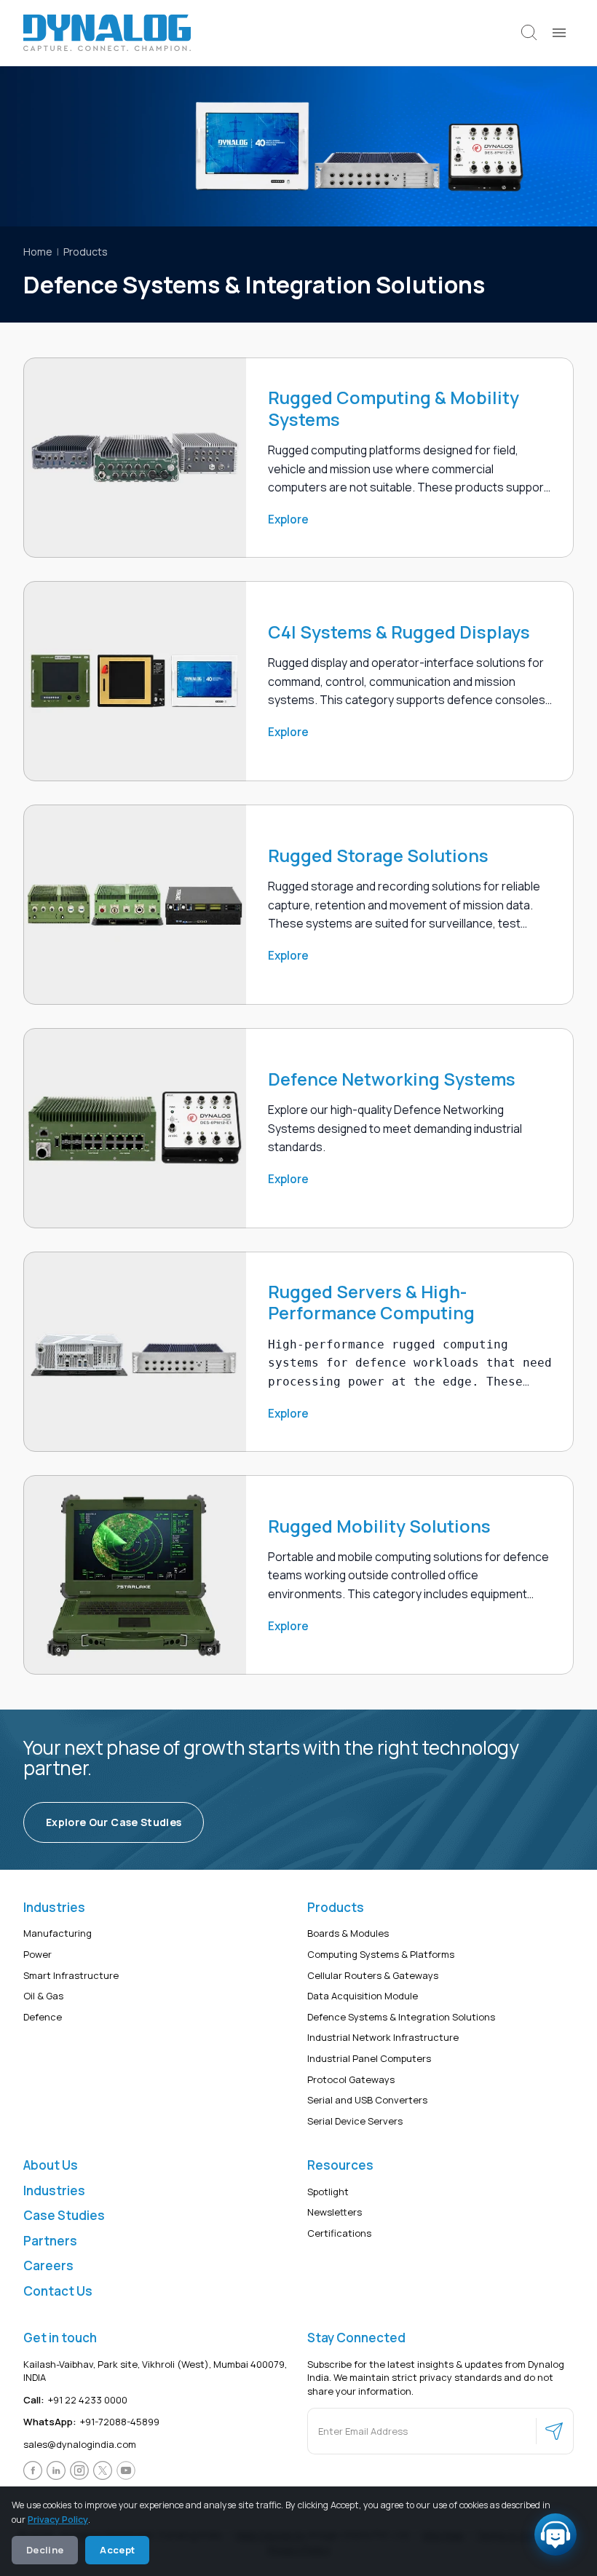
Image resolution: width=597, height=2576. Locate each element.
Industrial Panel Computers (369, 2058)
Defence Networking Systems (392, 1079)
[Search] (529, 33)
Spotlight (328, 2192)
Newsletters (335, 2213)
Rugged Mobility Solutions (379, 1526)
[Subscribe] (554, 2432)
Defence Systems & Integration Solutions (401, 2017)
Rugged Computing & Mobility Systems (394, 409)
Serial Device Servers (355, 2121)
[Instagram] (79, 2471)
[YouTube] (126, 2471)
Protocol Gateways (351, 2079)
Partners (50, 2241)
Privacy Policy (58, 2520)
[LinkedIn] (56, 2471)
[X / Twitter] (103, 2471)
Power (37, 1954)
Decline (45, 2550)
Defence (43, 2017)
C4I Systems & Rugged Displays (399, 632)
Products (86, 252)
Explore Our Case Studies (114, 1822)
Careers (48, 2266)
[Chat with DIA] (556, 2534)
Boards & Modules (348, 1934)
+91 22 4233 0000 (75, 2400)
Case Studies (64, 2216)
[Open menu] (559, 33)
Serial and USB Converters (367, 2101)
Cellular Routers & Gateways (373, 1975)
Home (38, 252)
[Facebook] (33, 2471)
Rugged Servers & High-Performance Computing (371, 1303)
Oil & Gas (43, 1996)
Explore (288, 519)
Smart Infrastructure (71, 1975)
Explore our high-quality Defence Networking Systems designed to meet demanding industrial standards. (395, 1128)
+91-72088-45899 (91, 2422)
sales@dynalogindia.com (80, 2444)
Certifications (339, 2233)
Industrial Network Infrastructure (383, 2038)
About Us (51, 2166)
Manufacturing (58, 1934)
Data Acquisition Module (363, 1996)
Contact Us (58, 2291)
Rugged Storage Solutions (378, 856)
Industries (54, 2190)
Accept (117, 2550)
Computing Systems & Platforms (381, 1954)
